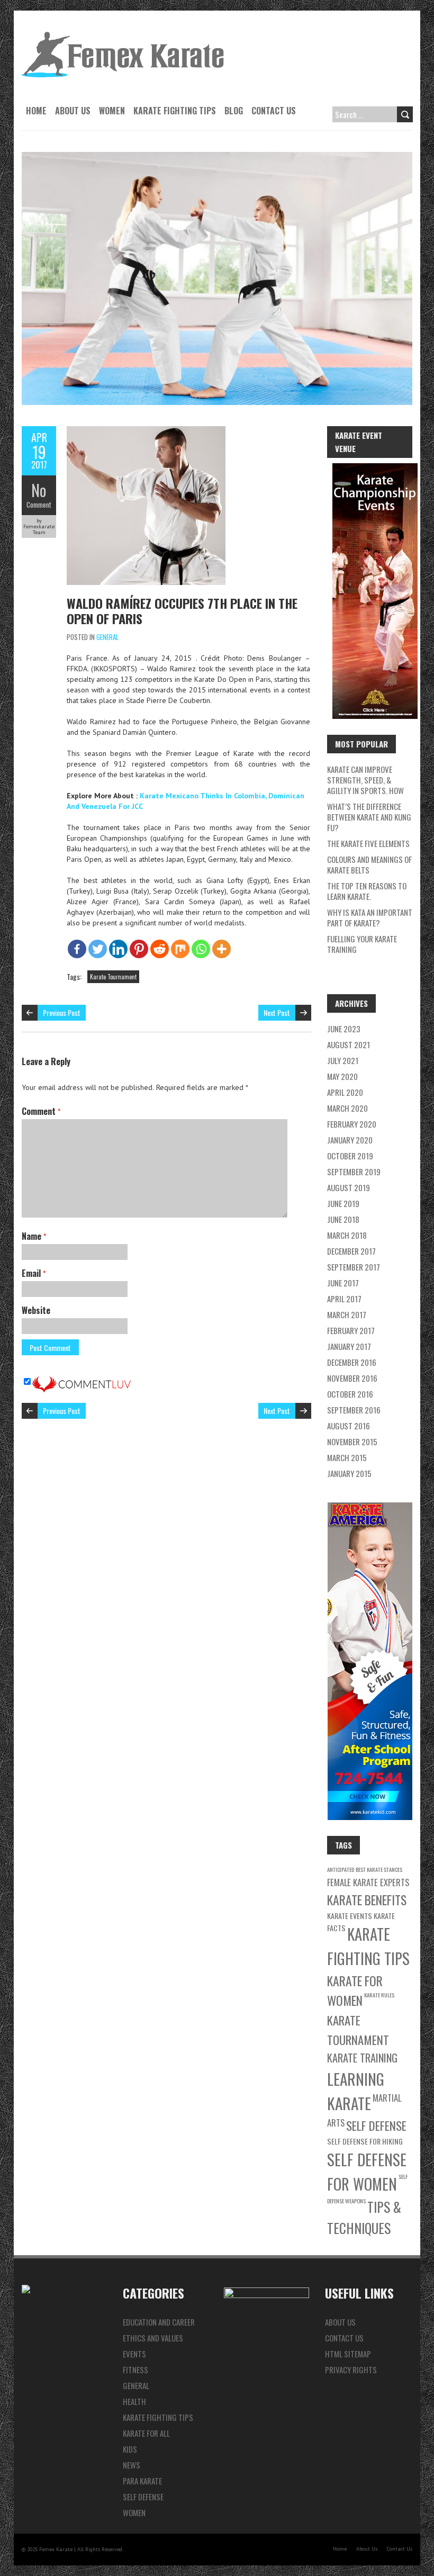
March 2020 (347, 1108)
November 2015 (352, 1442)
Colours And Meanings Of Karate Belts (369, 864)
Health (134, 2401)
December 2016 (352, 1362)
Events (134, 2354)
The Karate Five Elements (368, 843)
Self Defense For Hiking (365, 2141)
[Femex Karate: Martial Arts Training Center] (123, 37)
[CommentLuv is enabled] (82, 1382)
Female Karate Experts (368, 1882)
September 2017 (354, 1267)
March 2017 (347, 1314)
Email (34, 1273)
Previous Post (62, 1012)
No (39, 490)
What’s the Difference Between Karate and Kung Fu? (369, 817)
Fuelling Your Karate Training (362, 944)
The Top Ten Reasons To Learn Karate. (367, 891)
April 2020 (345, 1092)
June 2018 (343, 1219)
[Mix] (180, 949)
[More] (221, 949)
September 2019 (354, 1172)
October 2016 (350, 1394)
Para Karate (142, 2481)
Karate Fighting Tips (175, 111)
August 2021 (349, 1044)
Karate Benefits (367, 1900)
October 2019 (350, 1156)
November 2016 (352, 1378)
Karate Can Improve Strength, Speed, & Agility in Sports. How (365, 780)
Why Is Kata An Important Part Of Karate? (370, 917)
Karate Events (350, 1916)
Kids (130, 2449)
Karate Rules (379, 1995)
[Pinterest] (139, 949)
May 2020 (342, 1076)
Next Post (277, 1012)
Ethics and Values (153, 2338)
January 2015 (349, 1473)
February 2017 (351, 1330)
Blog (234, 111)
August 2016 (349, 1426)
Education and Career (159, 2322)
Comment (39, 505)
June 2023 (344, 1029)
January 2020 (350, 1140)
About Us (73, 111)
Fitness (135, 2370)
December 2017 (351, 1251)
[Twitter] (98, 949)
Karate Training (362, 2058)
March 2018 (347, 1235)
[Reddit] (160, 949)
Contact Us (274, 111)
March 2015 (347, 1457)
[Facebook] (77, 949)
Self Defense (376, 2125)
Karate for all (146, 2433)
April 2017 (344, 1299)
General (107, 637)
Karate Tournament (113, 977)
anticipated (341, 1869)
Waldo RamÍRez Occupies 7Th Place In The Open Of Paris (182, 611)
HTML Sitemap (348, 2354)
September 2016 (354, 1410)
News (132, 2465)
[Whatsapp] (201, 949)
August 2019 (349, 1187)
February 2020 (352, 1124)
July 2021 (343, 1060)
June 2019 (343, 1203)
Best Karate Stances (379, 1869)
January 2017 (349, 1346)
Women (112, 111)
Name (34, 1236)
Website (36, 1310)
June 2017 (343, 1283)
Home (36, 111)
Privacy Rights (351, 2370)
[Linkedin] (118, 949)
